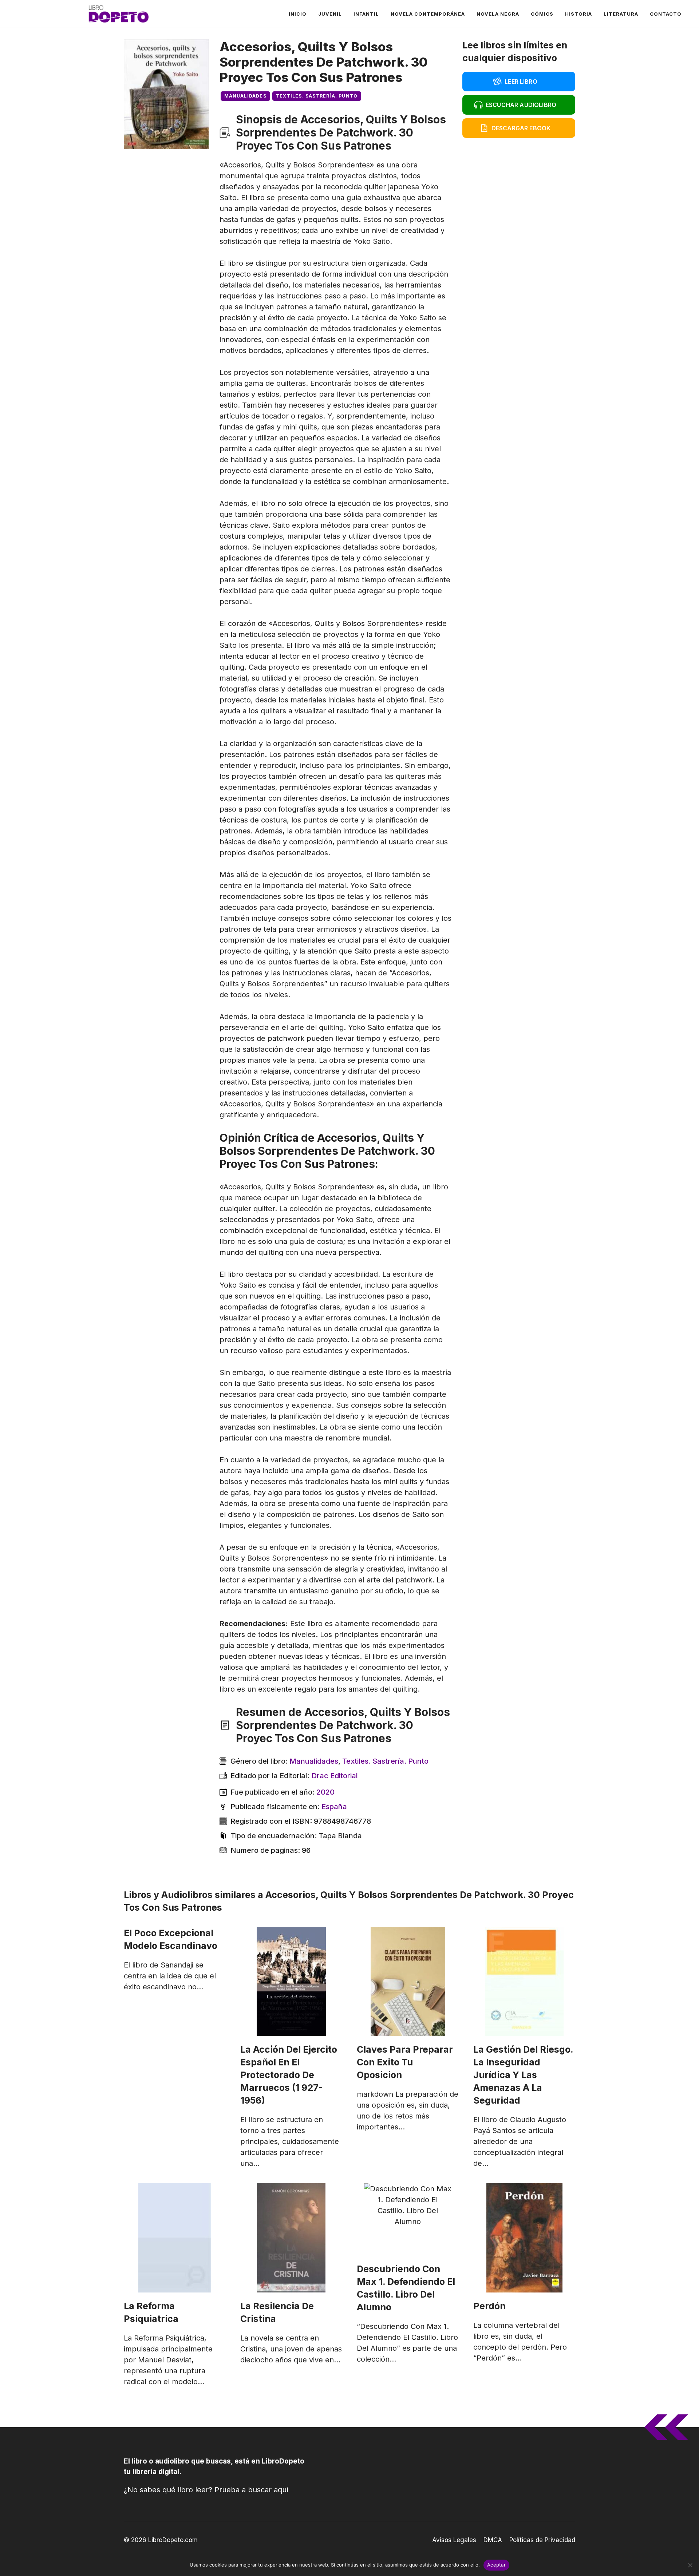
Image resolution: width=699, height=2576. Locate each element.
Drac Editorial (335, 1776)
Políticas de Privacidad (542, 2540)
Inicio (298, 14)
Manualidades (245, 96)
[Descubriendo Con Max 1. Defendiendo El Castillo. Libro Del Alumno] (408, 2219)
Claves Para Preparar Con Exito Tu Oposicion (405, 2062)
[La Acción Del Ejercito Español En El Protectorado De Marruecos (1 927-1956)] (291, 1981)
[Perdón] (524, 2238)
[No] (690, 2565)
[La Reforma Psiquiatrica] (175, 2238)
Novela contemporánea (428, 14)
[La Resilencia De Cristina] (291, 2238)
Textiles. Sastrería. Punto (317, 96)
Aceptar (496, 2565)
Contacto (666, 14)
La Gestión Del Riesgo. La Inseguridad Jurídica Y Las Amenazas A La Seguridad (523, 2075)
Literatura (621, 14)
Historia (578, 14)
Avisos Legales (454, 2540)
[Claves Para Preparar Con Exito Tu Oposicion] (408, 1981)
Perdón (489, 2306)
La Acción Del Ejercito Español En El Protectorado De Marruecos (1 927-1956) (289, 2075)
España (334, 1807)
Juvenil (330, 14)
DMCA (493, 2540)
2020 (325, 1792)
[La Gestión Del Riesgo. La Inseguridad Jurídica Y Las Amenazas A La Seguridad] (524, 1981)
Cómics (542, 14)
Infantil (366, 14)
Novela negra (498, 14)
